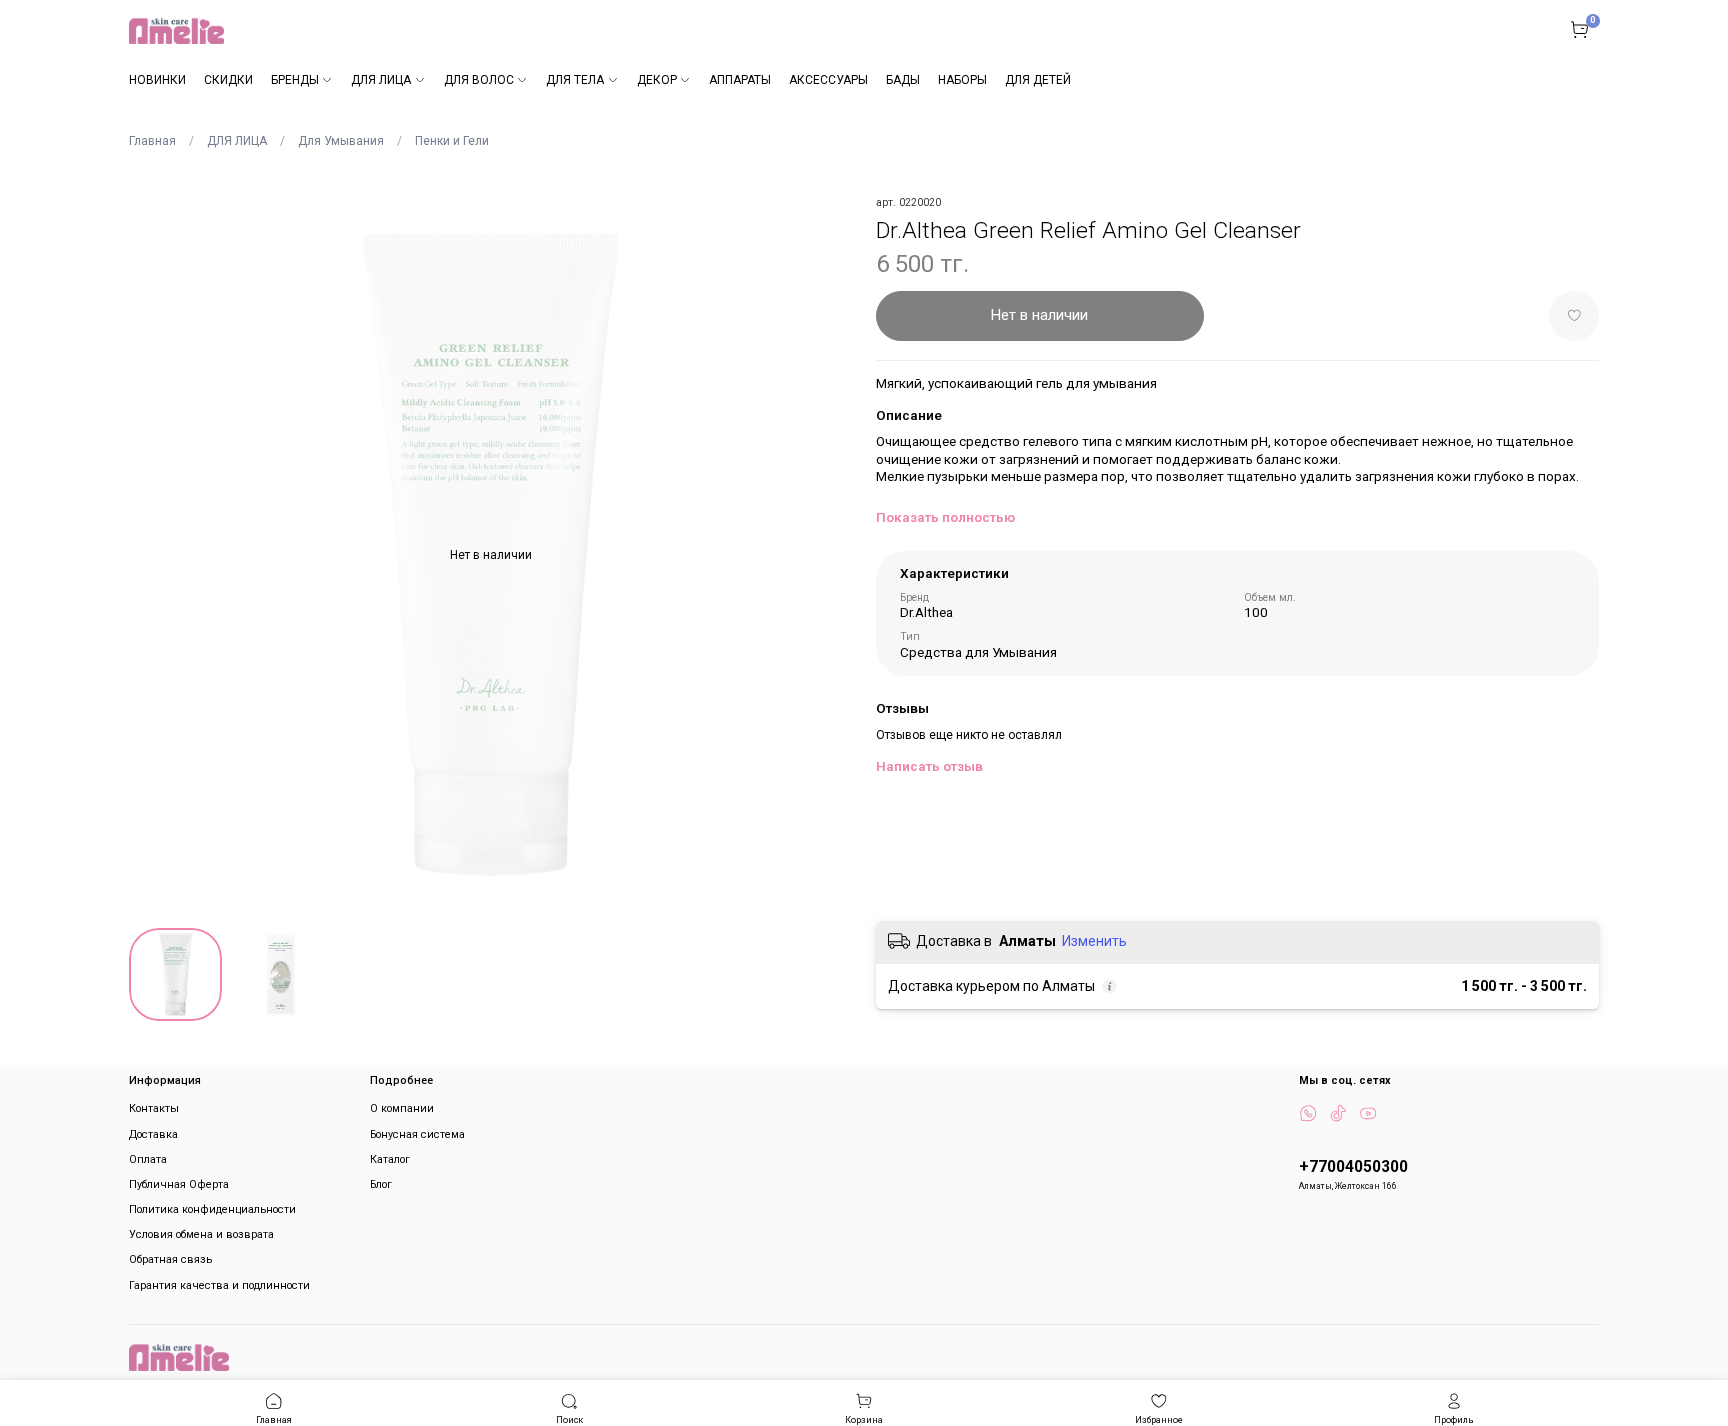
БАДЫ (903, 80)
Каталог (390, 1159)
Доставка (153, 1134)
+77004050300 (1353, 1167)
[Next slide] (828, 555)
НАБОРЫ (962, 80)
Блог (381, 1184)
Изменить (1094, 941)
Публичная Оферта (179, 1184)
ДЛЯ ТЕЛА (575, 80)
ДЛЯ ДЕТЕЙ (1038, 80)
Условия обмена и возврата (201, 1234)
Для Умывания (341, 141)
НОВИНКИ (157, 80)
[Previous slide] (153, 555)
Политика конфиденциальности (212, 1209)
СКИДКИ (228, 80)
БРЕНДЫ (295, 80)
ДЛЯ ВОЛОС (479, 80)
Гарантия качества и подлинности (219, 1285)
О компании (402, 1108)
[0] (1579, 30)
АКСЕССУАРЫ (828, 80)
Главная (152, 141)
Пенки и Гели (452, 141)
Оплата (148, 1159)
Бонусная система (417, 1134)
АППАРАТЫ (740, 80)
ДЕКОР (657, 80)
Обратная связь (170, 1259)
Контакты (154, 1108)
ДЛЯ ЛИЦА (381, 80)
